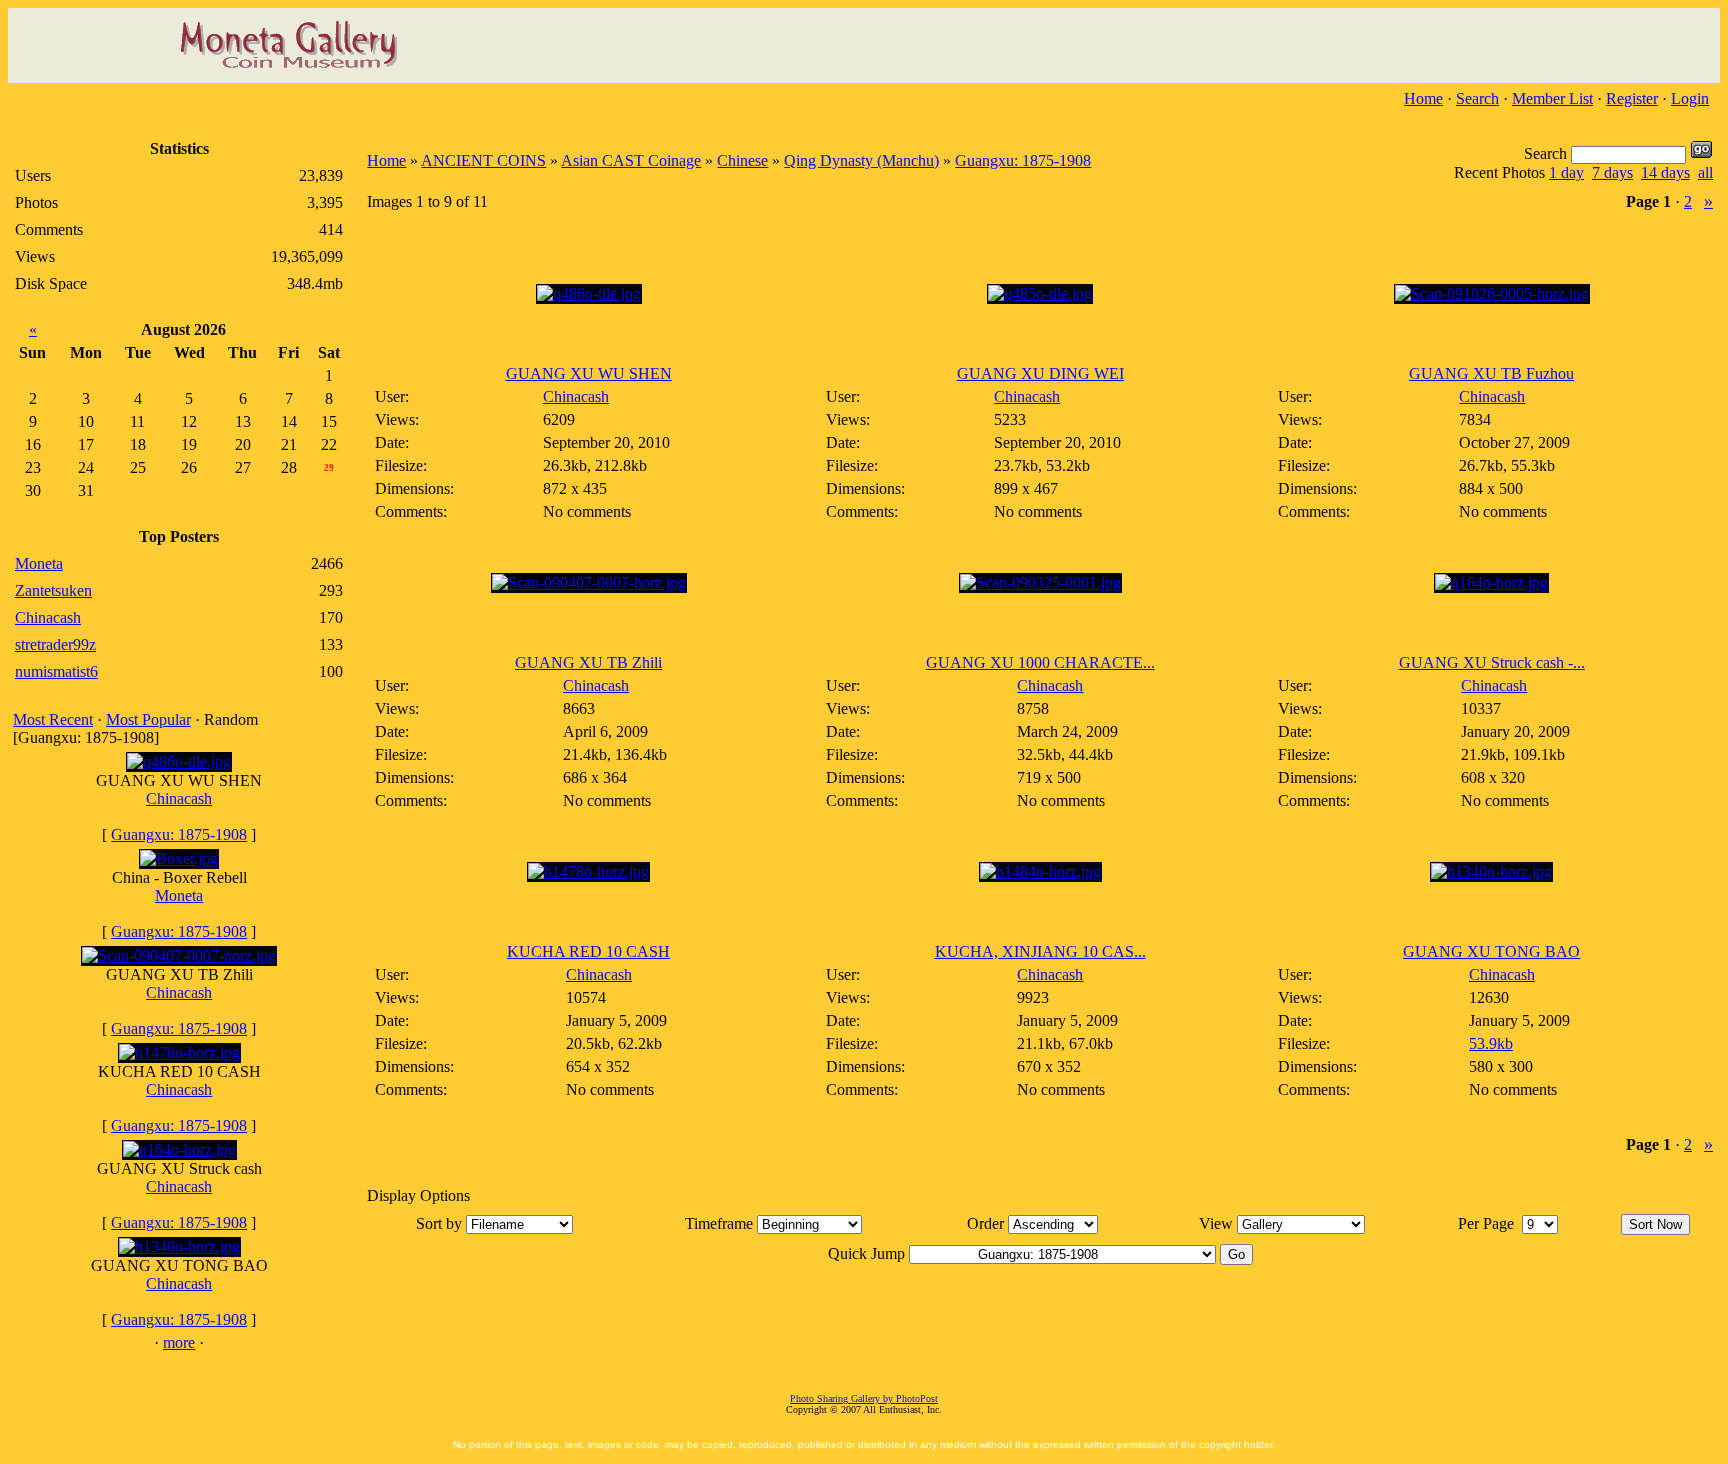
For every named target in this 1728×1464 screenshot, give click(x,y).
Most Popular (148, 719)
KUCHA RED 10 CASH (588, 951)
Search (1477, 98)
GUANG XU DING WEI (1040, 373)
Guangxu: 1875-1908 (179, 834)
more (179, 1342)
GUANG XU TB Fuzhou (1491, 373)
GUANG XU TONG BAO (1491, 951)
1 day (1566, 172)
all (1705, 172)
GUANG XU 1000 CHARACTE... (1040, 662)
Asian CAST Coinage (631, 160)
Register (1632, 98)
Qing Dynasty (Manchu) (861, 160)
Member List (1552, 98)
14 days (1665, 172)
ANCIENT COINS (483, 160)
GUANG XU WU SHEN (589, 373)
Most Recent (53, 719)
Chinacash (179, 798)
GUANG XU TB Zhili (588, 662)
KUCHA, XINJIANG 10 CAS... (1040, 951)
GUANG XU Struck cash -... (1492, 662)
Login (1690, 98)
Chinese (742, 160)
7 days (1612, 172)
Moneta (179, 895)
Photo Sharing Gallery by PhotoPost (864, 1398)
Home (1423, 98)
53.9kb (1491, 1043)
